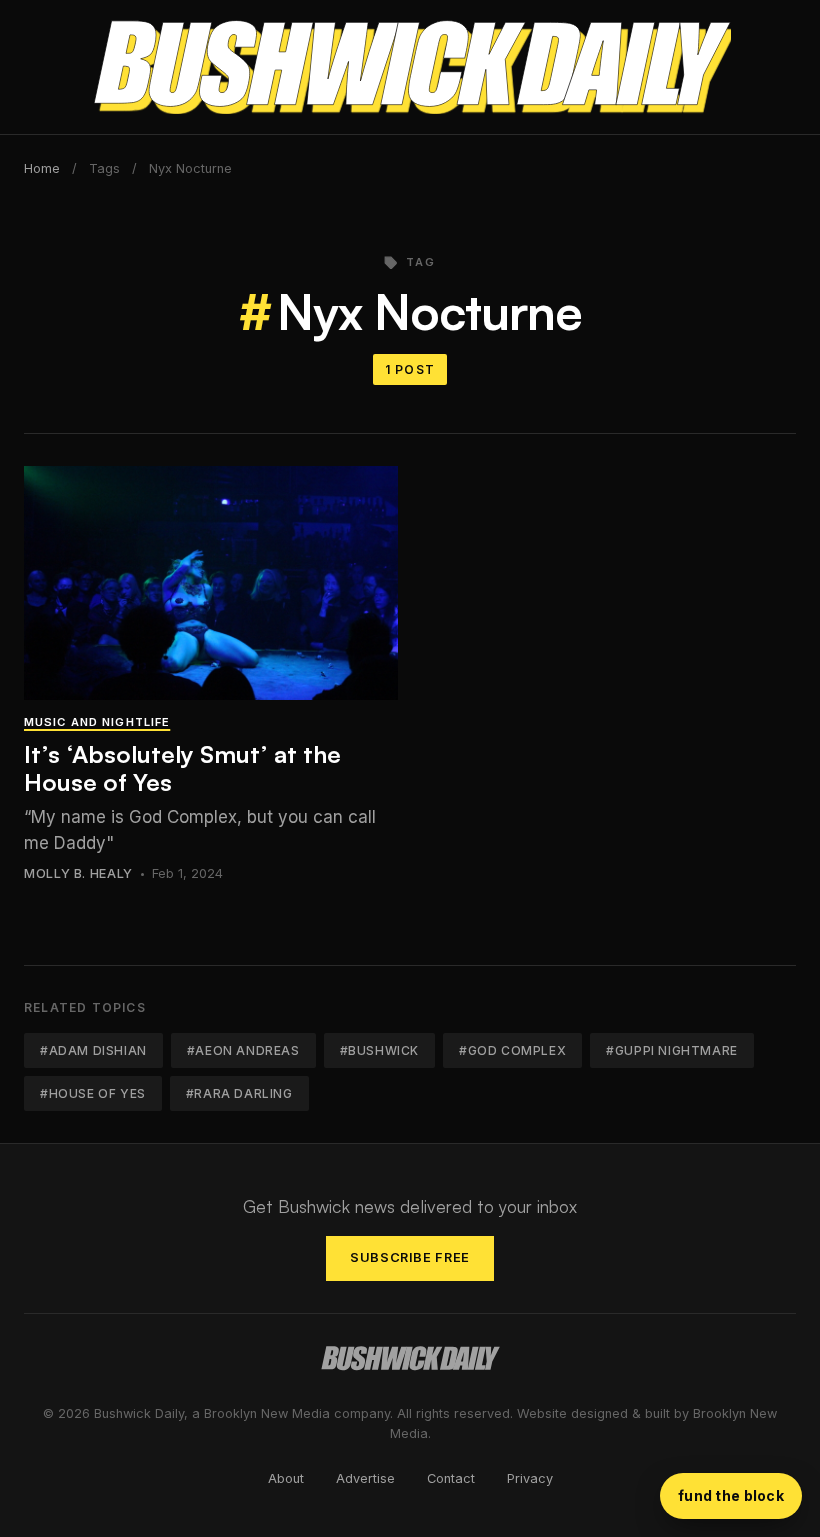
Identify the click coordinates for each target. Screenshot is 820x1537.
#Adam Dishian (93, 1050)
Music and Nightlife (97, 722)
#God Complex (512, 1050)
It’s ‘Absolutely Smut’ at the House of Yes (182, 768)
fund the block (731, 1495)
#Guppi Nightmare (672, 1050)
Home (42, 168)
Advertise (365, 1478)
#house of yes (93, 1093)
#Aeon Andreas (243, 1050)
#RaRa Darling (239, 1093)
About (286, 1478)
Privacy (530, 1478)
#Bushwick (379, 1050)
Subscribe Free (410, 1257)
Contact (451, 1478)
